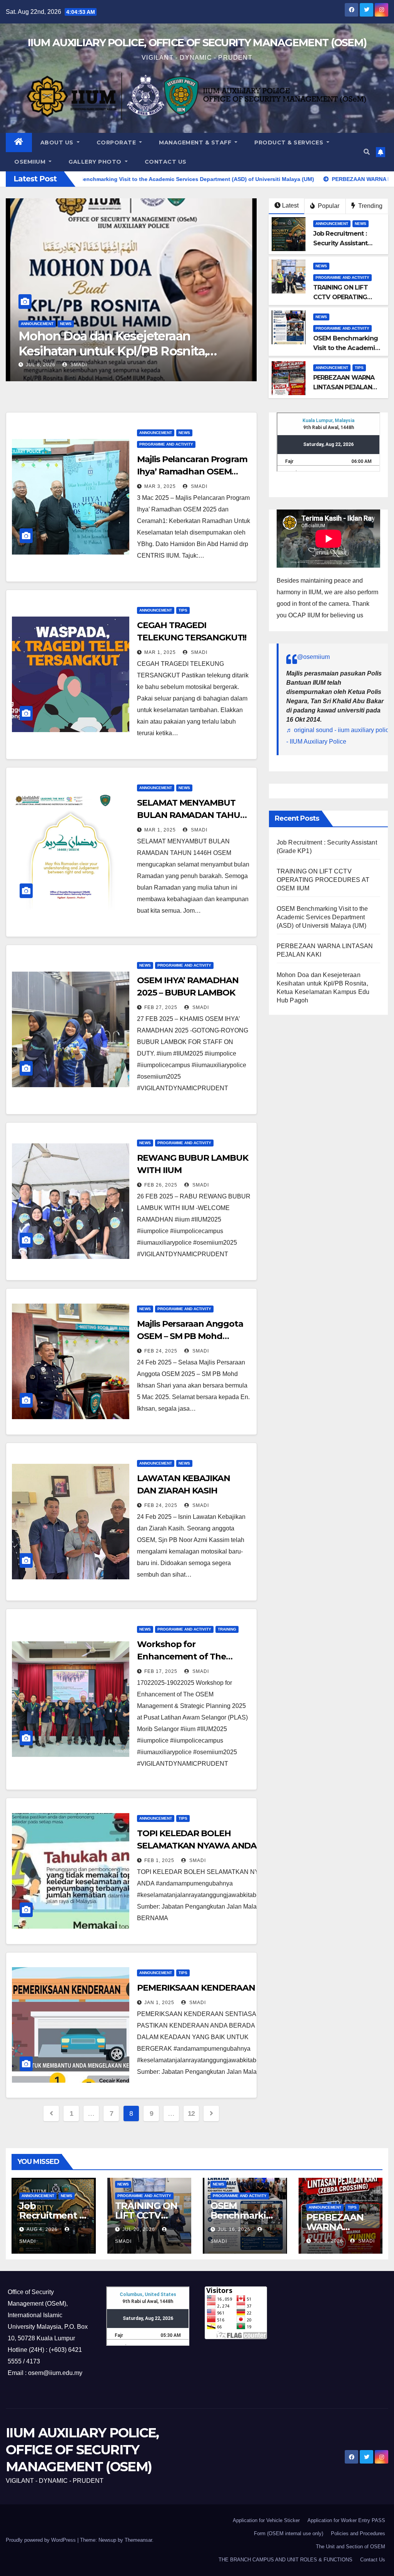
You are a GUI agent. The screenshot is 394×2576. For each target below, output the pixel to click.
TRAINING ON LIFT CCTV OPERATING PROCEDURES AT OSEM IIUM (323, 880)
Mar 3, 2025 (160, 486)
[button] (367, 152)
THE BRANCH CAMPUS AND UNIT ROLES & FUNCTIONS (285, 2560)
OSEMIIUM (31, 162)
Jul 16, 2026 (234, 2229)
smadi (79, 365)
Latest (290, 205)
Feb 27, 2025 (161, 1007)
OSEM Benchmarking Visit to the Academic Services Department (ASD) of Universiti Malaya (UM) (322, 917)
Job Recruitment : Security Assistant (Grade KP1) (124, 343)
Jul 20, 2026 (139, 2229)
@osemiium (313, 657)
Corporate (117, 142)
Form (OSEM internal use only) (289, 2533)
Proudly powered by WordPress (42, 2540)
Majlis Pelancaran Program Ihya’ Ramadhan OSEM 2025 (192, 472)
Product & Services (290, 142)
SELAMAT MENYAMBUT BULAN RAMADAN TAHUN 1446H (192, 815)
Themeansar (138, 2540)
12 (191, 2113)
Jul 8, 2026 (328, 2241)
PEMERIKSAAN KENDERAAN (196, 1988)
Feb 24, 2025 (161, 1351)
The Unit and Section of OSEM (351, 2547)
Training (227, 1629)
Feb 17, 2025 (161, 1671)
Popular (328, 206)
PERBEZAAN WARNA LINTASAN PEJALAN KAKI (344, 387)
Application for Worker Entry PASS (346, 2520)
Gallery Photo (96, 162)
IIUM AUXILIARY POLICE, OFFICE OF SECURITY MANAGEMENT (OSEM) (197, 43)
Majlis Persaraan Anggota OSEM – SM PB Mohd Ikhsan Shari (190, 1336)
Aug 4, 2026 (41, 365)
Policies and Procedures (358, 2533)
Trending (370, 206)
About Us (58, 142)
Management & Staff (196, 142)
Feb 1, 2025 (159, 1860)
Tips (359, 368)
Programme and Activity (342, 277)
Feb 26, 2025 (161, 1185)
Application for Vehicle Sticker (266, 2520)
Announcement (37, 324)
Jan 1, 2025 (159, 2003)
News (66, 324)
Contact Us (166, 162)
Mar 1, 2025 (160, 652)
